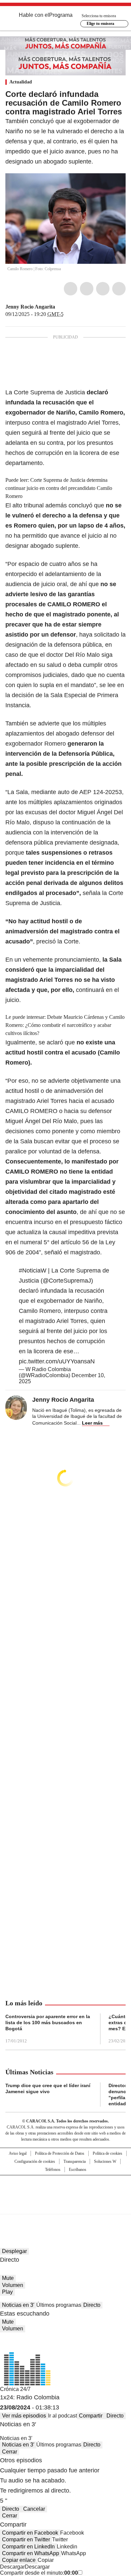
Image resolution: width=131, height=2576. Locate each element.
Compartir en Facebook (30, 2533)
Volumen (13, 2285)
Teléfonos (53, 2170)
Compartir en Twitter (26, 2539)
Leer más (92, 1423)
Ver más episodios (24, 2416)
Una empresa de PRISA (65, 2190)
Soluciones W (105, 2161)
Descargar (12, 2567)
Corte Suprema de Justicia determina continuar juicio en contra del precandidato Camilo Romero (59, 488)
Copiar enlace (19, 2560)
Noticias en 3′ (18, 2305)
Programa (61, 15)
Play (7, 2292)
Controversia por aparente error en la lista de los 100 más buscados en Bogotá (48, 2023)
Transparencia (75, 2161)
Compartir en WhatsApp (31, 2553)
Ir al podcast (62, 2416)
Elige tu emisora (100, 24)
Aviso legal (18, 2153)
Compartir (91, 2416)
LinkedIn (103, 289)
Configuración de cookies (35, 2161)
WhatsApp (119, 289)
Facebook (71, 289)
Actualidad (21, 82)
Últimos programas (59, 2305)
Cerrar (10, 2452)
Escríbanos (78, 2170)
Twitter (87, 289)
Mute (8, 2278)
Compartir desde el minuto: (39, 2573)
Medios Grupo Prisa (66, 2207)
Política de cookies (107, 2153)
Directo (92, 2305)
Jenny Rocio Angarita (30, 307)
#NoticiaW (33, 1271)
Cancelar (34, 2509)
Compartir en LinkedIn (28, 2547)
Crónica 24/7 (15, 2389)
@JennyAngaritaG (60, 307)
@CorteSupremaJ (67, 1281)
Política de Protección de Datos (60, 2153)
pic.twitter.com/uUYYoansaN (57, 1361)
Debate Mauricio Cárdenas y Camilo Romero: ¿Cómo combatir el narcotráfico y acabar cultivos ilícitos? (65, 1025)
